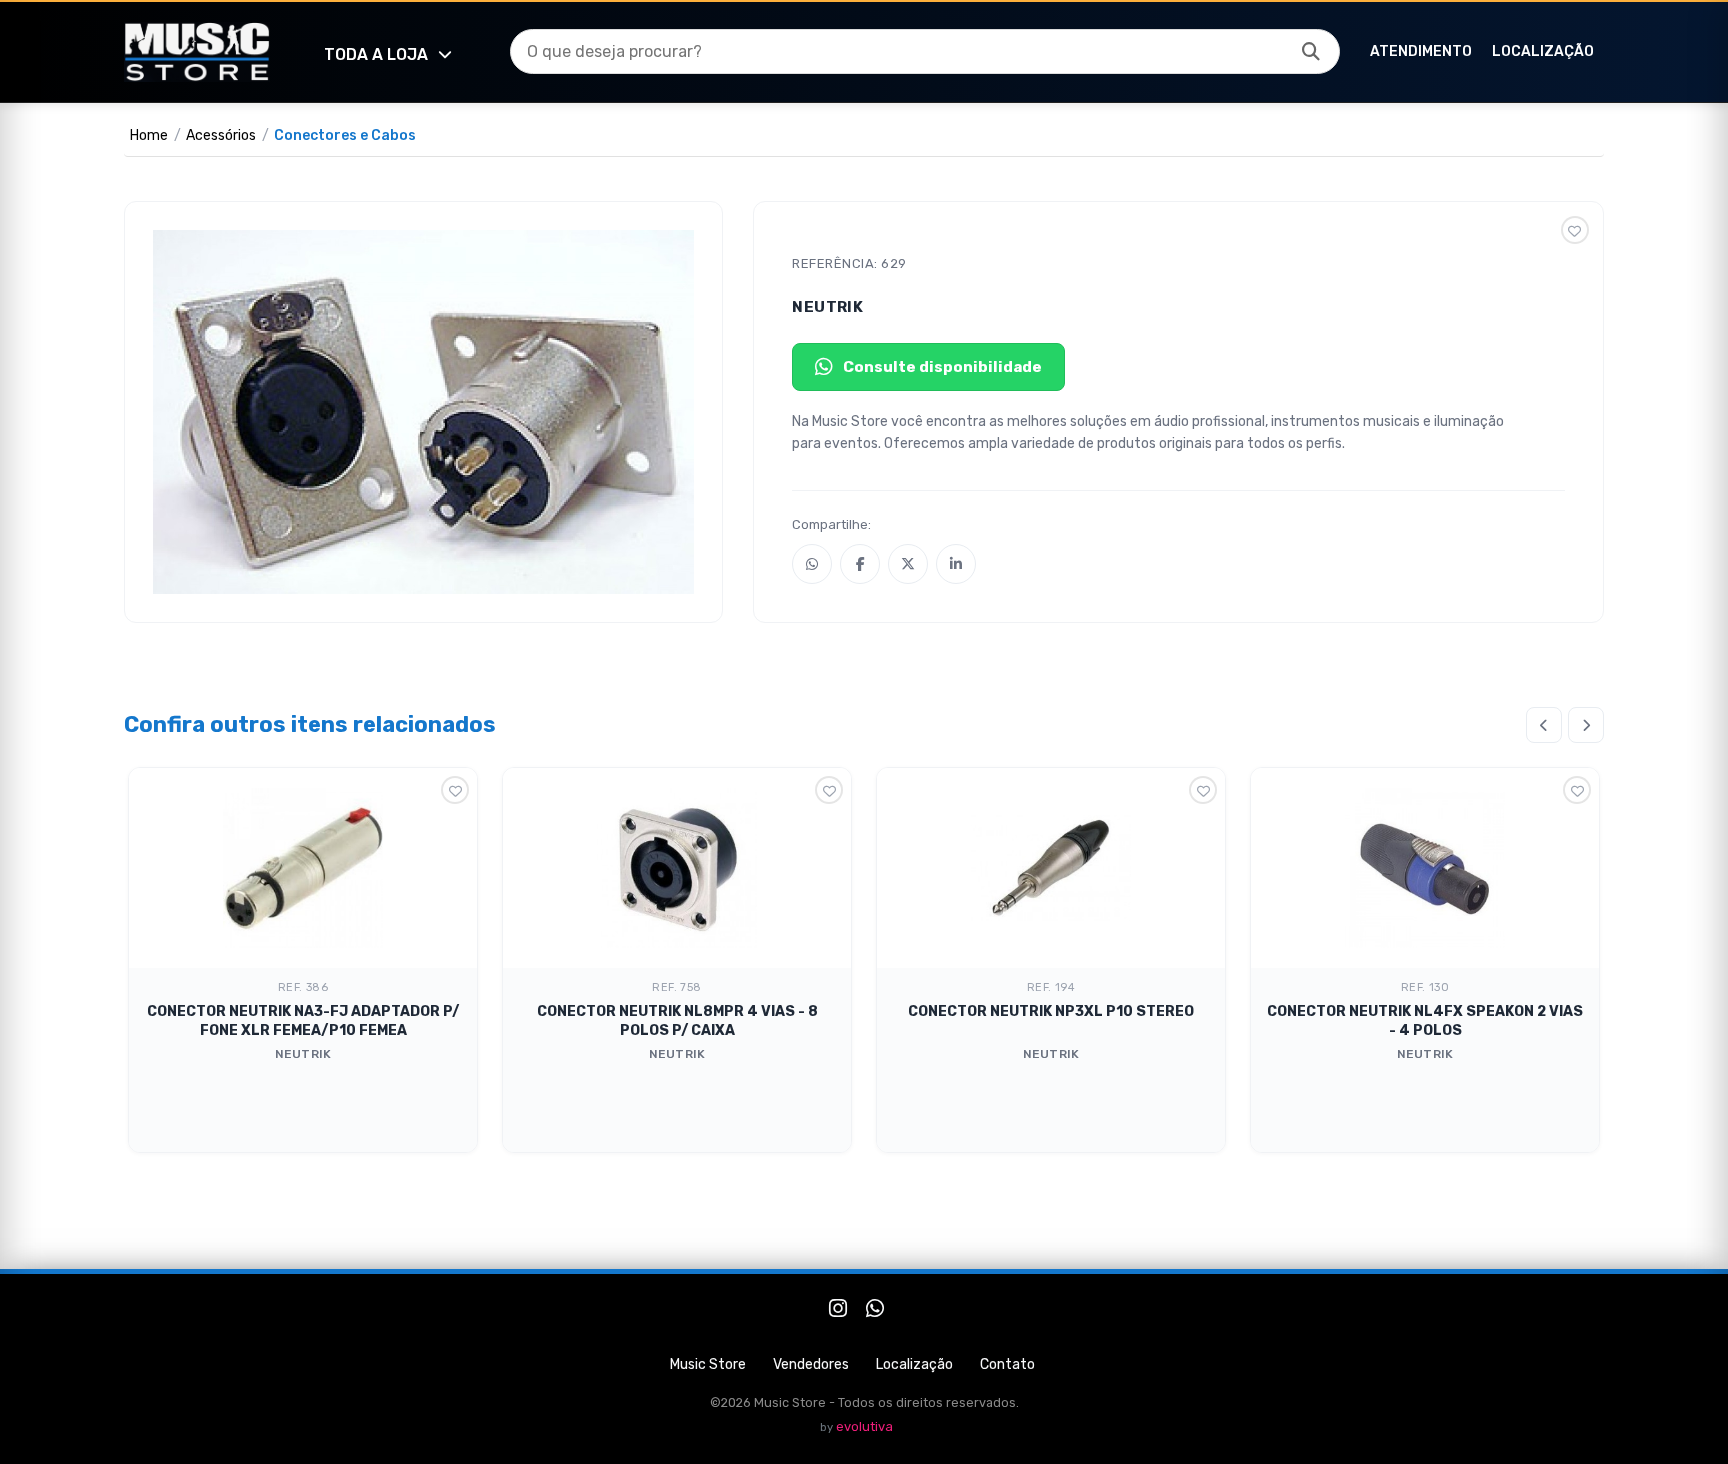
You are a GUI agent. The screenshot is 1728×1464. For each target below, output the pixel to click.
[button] (1311, 52)
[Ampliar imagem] (423, 412)
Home (149, 135)
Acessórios (221, 135)
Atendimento (1421, 51)
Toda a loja (376, 54)
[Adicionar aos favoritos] (1575, 230)
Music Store (708, 1364)
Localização (1543, 51)
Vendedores (811, 1364)
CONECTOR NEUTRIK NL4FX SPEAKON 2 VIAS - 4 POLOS (1425, 1021)
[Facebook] (860, 564)
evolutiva (864, 1426)
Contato (1007, 1364)
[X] (908, 564)
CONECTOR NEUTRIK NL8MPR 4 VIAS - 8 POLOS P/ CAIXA (677, 1021)
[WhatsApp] (812, 564)
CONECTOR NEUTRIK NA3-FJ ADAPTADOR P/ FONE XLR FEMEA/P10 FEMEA (303, 1021)
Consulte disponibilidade (942, 367)
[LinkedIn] (956, 564)
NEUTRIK (827, 307)
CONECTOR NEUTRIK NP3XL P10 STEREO (1051, 1011)
